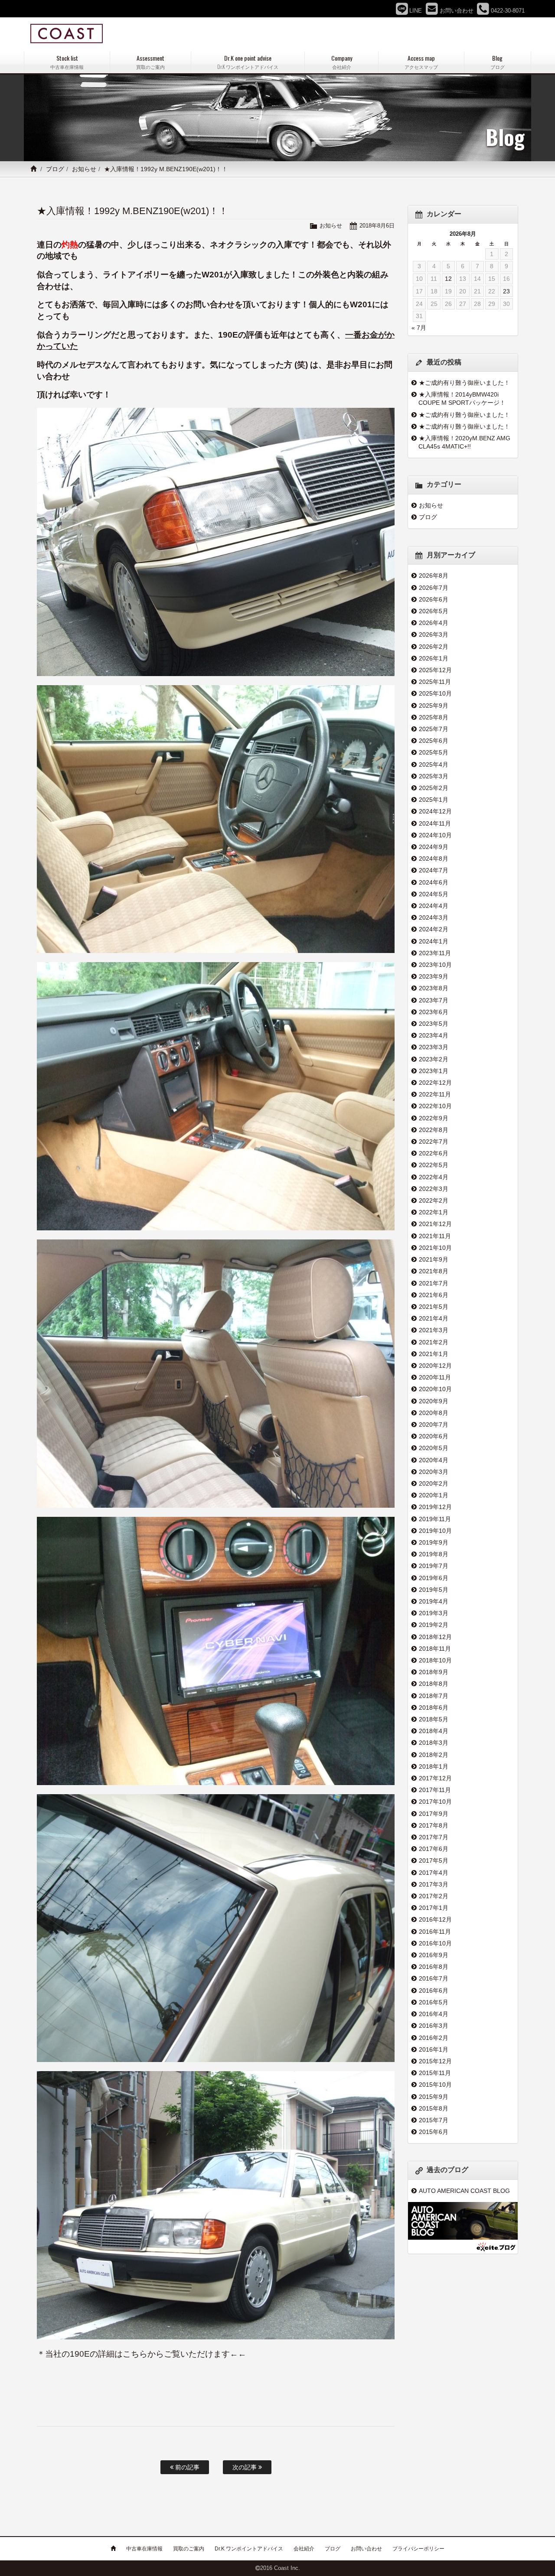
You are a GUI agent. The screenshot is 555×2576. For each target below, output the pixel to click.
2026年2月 (434, 647)
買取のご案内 (189, 2549)
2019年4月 (434, 1601)
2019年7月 (434, 1566)
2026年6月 (434, 599)
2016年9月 (434, 1955)
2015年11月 (435, 2073)
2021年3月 (434, 1330)
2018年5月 (434, 1719)
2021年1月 (434, 1354)
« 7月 (419, 328)
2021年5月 (434, 1307)
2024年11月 (435, 823)
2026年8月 (434, 576)
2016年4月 (434, 2014)
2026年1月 (434, 658)
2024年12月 (435, 811)
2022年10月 (435, 1106)
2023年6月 (434, 1012)
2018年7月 (434, 1696)
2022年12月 (435, 1083)
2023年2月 (434, 1059)
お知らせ (84, 169)
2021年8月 (434, 1271)
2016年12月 (435, 1919)
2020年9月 (434, 1401)
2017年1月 (434, 1908)
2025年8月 (434, 717)
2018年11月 (435, 1649)
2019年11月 (435, 1519)
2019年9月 (434, 1542)
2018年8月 (434, 1684)
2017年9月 (434, 1814)
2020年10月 (435, 1389)
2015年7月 (434, 2120)
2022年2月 (434, 1200)
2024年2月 (434, 929)
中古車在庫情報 (144, 2549)
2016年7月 (434, 1978)
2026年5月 (434, 611)
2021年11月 (435, 1236)
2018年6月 (434, 1708)
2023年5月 (434, 1024)
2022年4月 (434, 1177)
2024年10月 (435, 835)
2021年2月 (434, 1342)
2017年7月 (434, 1837)
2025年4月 (434, 764)
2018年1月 (434, 1766)
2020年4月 (434, 1460)
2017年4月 (434, 1873)
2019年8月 (434, 1554)
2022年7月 (434, 1142)
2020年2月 (434, 1483)
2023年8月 (434, 988)
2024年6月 (434, 882)
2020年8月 (434, 1413)
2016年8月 (434, 1967)
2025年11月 (435, 682)
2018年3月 (434, 1743)
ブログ (55, 169)
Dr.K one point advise (248, 62)
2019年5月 (434, 1590)
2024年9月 (434, 847)
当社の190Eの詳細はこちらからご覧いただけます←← (146, 2354)
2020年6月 (434, 1436)
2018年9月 (434, 1672)
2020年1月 (434, 1495)
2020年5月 (434, 1448)
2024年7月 (434, 870)
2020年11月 (435, 1377)
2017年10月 (435, 1802)
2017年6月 (434, 1849)
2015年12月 (435, 2061)
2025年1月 (434, 800)
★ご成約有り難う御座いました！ (464, 383)
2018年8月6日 (377, 226)
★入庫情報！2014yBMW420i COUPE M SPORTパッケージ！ (462, 398)
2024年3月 (434, 917)
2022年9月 (434, 1118)
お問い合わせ (366, 2549)
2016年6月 (434, 1991)
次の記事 (245, 2467)
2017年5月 (434, 1860)
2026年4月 (434, 623)
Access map (421, 62)
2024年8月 (434, 859)
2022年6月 (434, 1153)
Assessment (150, 62)
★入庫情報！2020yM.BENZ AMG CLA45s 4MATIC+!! (464, 442)
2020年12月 (435, 1366)
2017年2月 (434, 1896)
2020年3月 (434, 1472)
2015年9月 (434, 2097)
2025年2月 (434, 788)
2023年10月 (435, 965)
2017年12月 (435, 1778)
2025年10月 (435, 693)
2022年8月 (434, 1130)
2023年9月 (434, 976)
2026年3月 (434, 634)
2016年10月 (435, 1943)
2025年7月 (434, 729)
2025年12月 (435, 670)
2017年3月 (434, 1884)
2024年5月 (434, 894)
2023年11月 (435, 953)
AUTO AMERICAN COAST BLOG (464, 2191)
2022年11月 (435, 1094)
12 (448, 279)
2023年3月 (434, 1047)
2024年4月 (434, 906)
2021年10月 (435, 1248)
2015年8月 (434, 2108)
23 (506, 291)
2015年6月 (434, 2132)
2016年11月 (435, 1932)
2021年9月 (434, 1259)
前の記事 (186, 2467)
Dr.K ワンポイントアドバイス (249, 2549)
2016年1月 (434, 2049)
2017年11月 (435, 1790)
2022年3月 (434, 1189)
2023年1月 (434, 1071)
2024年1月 (434, 941)
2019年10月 (435, 1531)
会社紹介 (304, 2549)
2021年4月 (434, 1318)
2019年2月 (434, 1625)
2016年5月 (434, 2002)
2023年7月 (434, 1000)
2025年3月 (434, 776)
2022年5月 (434, 1165)
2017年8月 (434, 1825)
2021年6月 (434, 1295)
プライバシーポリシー (418, 2549)
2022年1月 (434, 1212)
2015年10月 (435, 2085)
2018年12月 (435, 1637)
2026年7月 (434, 588)
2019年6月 (434, 1578)
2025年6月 (434, 741)
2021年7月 (434, 1283)
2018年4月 (434, 1731)
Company (342, 62)
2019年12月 (435, 1507)
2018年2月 (434, 1755)
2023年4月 (434, 1035)
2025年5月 (434, 752)
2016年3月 (434, 2026)
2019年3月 (434, 1613)
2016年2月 (434, 2038)
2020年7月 (434, 1425)
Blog (498, 62)
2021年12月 (435, 1224)
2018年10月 (435, 1660)
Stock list (67, 62)
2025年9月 (434, 706)
